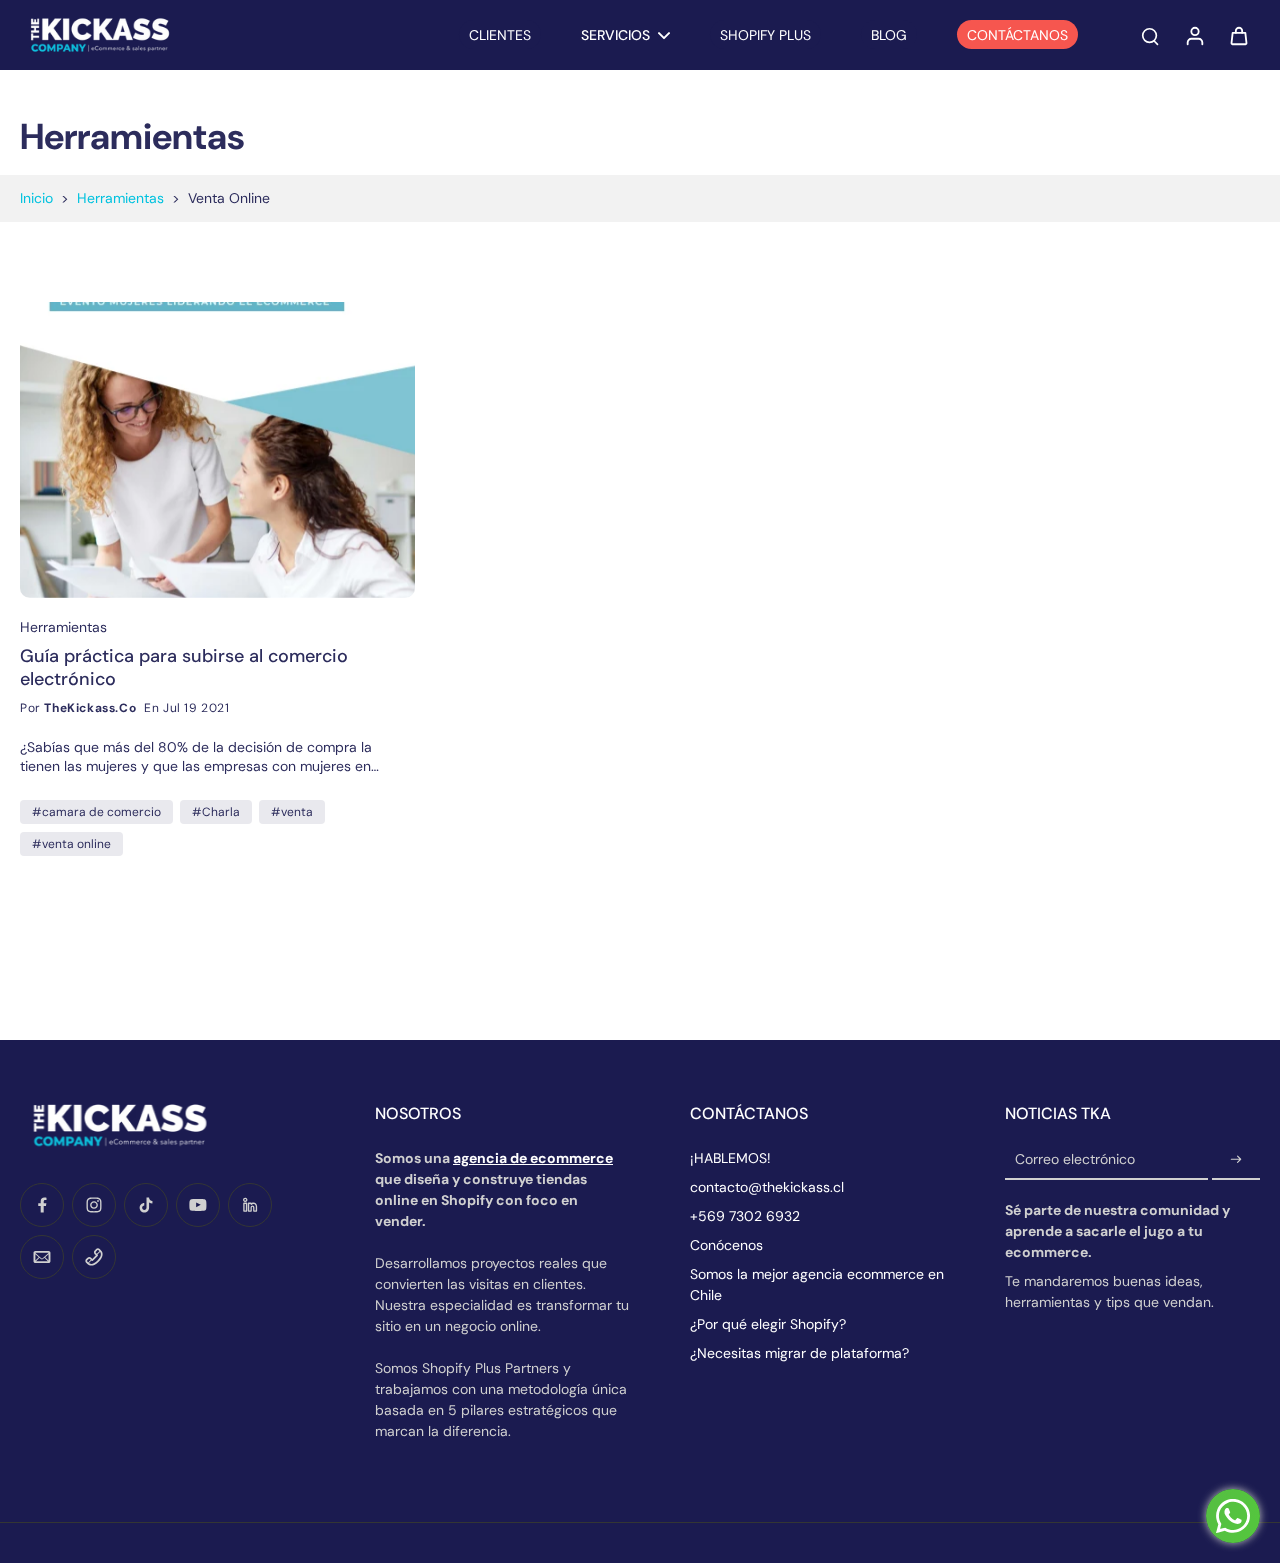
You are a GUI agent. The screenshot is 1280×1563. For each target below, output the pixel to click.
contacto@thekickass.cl (767, 1187)
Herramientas (120, 198)
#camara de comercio (96, 812)
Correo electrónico (1075, 1160)
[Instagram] (94, 1205)
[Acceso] (1194, 35)
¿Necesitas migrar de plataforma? (799, 1353)
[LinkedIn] (250, 1205)
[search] (1150, 35)
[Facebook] (42, 1205)
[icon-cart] (1238, 35)
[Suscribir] (1236, 1160)
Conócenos (726, 1245)
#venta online (71, 844)
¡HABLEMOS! (730, 1158)
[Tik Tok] (146, 1205)
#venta (292, 812)
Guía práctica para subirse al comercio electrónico (184, 667)
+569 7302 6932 (745, 1216)
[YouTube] (198, 1205)
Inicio (36, 198)
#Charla (216, 812)
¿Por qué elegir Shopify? (768, 1324)
